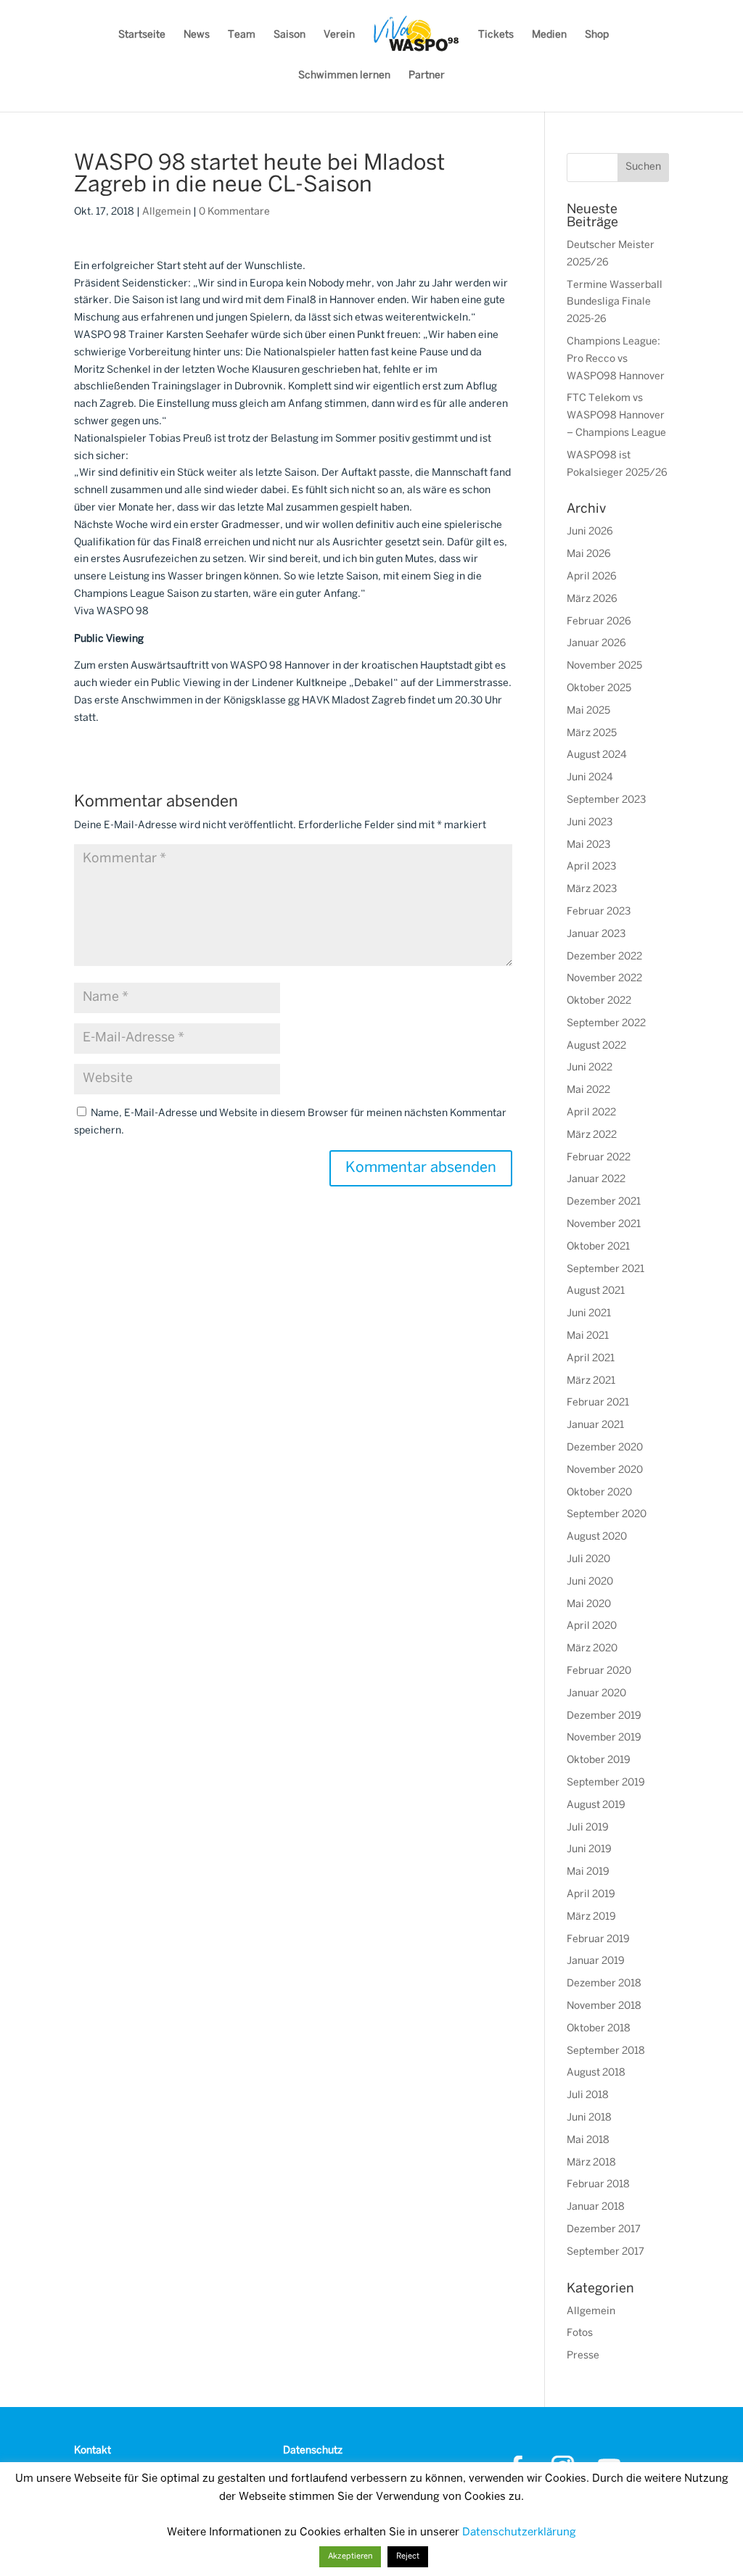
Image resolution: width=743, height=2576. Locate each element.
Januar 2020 (596, 1694)
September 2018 (606, 2051)
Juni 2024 (590, 778)
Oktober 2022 (599, 1001)
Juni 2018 (589, 2118)
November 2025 (604, 666)
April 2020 (592, 1626)
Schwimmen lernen (344, 76)
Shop (597, 35)
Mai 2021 (588, 1336)
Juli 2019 (588, 1828)
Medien (549, 35)
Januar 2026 (596, 644)
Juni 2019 (589, 1850)
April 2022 (591, 1113)
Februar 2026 (599, 622)
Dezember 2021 (604, 1202)
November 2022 (604, 979)
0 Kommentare (234, 212)
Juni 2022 (590, 1068)
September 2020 (607, 1515)
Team (242, 35)
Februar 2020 (599, 1671)
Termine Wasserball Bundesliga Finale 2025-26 (615, 303)
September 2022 (606, 1024)
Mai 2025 (588, 711)
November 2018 (604, 2006)
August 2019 (596, 1805)
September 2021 (606, 1270)
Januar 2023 (596, 934)
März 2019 (591, 1917)
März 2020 (592, 1649)
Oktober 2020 (599, 1493)
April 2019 (591, 1895)
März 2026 (592, 599)
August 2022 (596, 1046)
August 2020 (597, 1537)
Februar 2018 (598, 2185)
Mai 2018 (588, 2141)
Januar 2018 (596, 2207)
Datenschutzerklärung (519, 2532)
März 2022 (592, 1135)
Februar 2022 (599, 1158)
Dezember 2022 (604, 957)
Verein (339, 35)
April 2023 (591, 867)
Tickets (496, 35)
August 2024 (597, 755)
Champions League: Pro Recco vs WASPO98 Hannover (616, 359)
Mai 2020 (589, 1605)
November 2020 (605, 1470)
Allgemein (167, 212)
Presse (583, 2356)
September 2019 (606, 1783)
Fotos (580, 2333)
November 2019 (604, 1738)
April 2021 (591, 1359)
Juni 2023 (590, 823)
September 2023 (606, 800)
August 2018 (596, 2073)
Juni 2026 (590, 532)
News (197, 35)
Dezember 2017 (604, 2230)
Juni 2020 (590, 1582)
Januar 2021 (595, 1425)
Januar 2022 (596, 1180)
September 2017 (606, 2252)
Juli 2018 (588, 2096)
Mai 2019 (588, 1872)
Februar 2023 (599, 912)
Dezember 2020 (605, 1448)
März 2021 (591, 1381)
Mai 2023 (588, 845)
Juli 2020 (588, 1560)
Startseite (142, 35)
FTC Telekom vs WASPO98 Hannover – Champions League (616, 416)
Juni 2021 (589, 1314)
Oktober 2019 (599, 1760)
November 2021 (604, 1225)
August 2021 (596, 1291)
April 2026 (592, 577)
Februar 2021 (598, 1403)
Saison (290, 35)
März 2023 (592, 889)
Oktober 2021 (598, 1247)
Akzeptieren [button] (350, 2556)
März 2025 (592, 734)
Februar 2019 (598, 1940)
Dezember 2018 (604, 1984)
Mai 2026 (589, 554)
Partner (427, 76)
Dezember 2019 (604, 1716)
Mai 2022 (588, 1090)
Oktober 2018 (599, 2029)
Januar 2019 (596, 1961)
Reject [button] (408, 2556)
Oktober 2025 (599, 689)
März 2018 (591, 2163)
